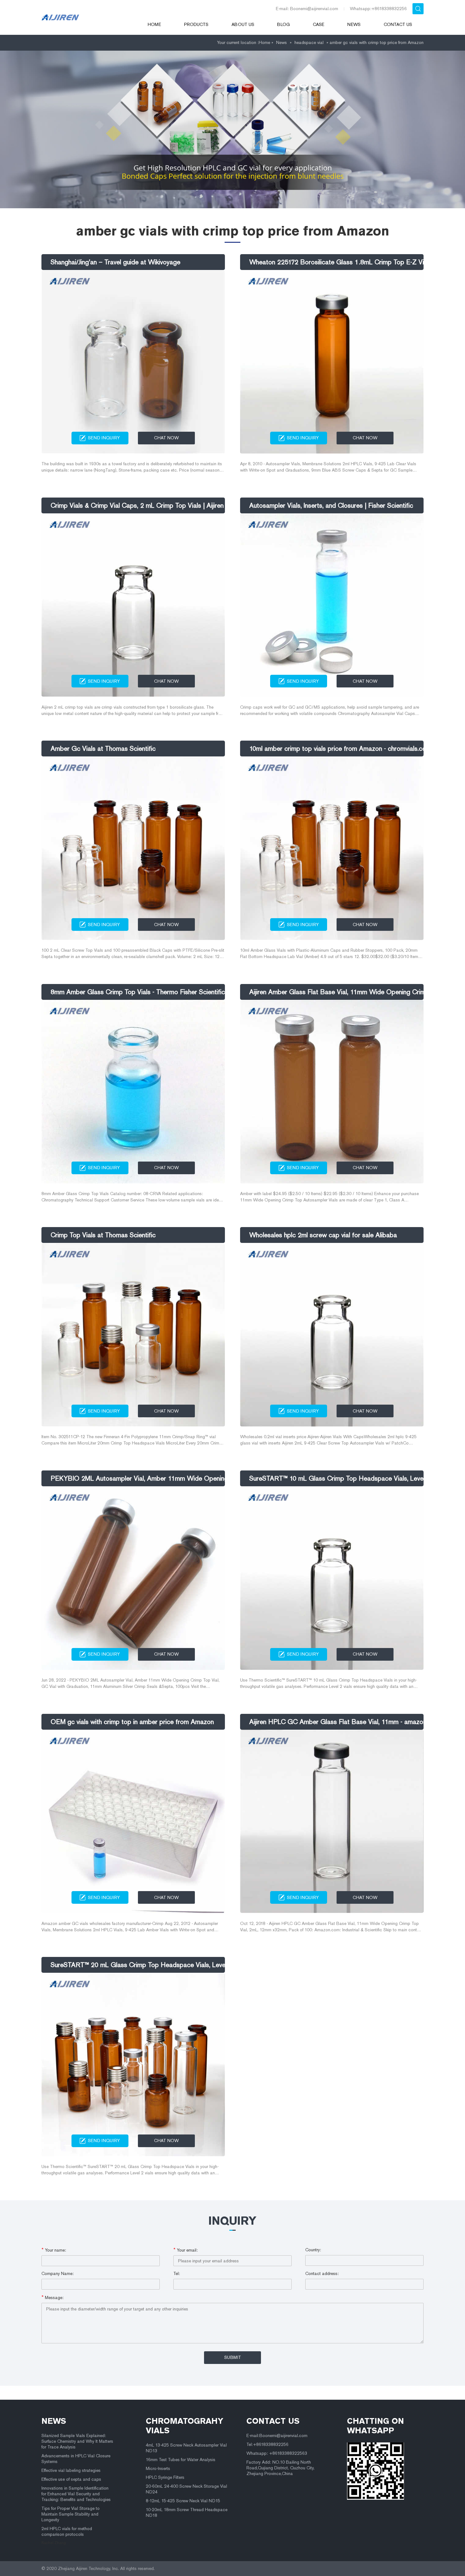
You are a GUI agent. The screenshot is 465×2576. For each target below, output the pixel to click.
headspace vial (309, 43)
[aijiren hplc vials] (86, 17)
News (354, 25)
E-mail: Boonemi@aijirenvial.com (307, 9)
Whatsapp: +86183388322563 (277, 2453)
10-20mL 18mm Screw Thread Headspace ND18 (187, 2513)
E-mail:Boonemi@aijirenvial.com (277, 2436)
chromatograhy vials (185, 2426)
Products (196, 25)
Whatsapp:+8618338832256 (378, 9)
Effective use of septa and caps (71, 2479)
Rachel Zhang (54, 2543)
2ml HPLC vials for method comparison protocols (67, 2532)
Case (319, 25)
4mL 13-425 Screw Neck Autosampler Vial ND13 (186, 2448)
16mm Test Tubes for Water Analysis (181, 2460)
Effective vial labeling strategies (71, 2470)
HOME (154, 25)
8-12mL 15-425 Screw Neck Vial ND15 (183, 2501)
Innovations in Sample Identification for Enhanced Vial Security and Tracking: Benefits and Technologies (76, 2494)
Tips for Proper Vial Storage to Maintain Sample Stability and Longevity (71, 2514)
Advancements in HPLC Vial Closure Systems (76, 2459)
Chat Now (166, 438)
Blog (283, 25)
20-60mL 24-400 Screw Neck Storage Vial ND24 (186, 2489)
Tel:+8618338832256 (267, 2444)
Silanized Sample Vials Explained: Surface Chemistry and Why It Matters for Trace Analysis (77, 2441)
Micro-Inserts (158, 2469)
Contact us (398, 25)
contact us (273, 2421)
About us (243, 25)
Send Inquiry (104, 438)
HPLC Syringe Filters (165, 2477)
